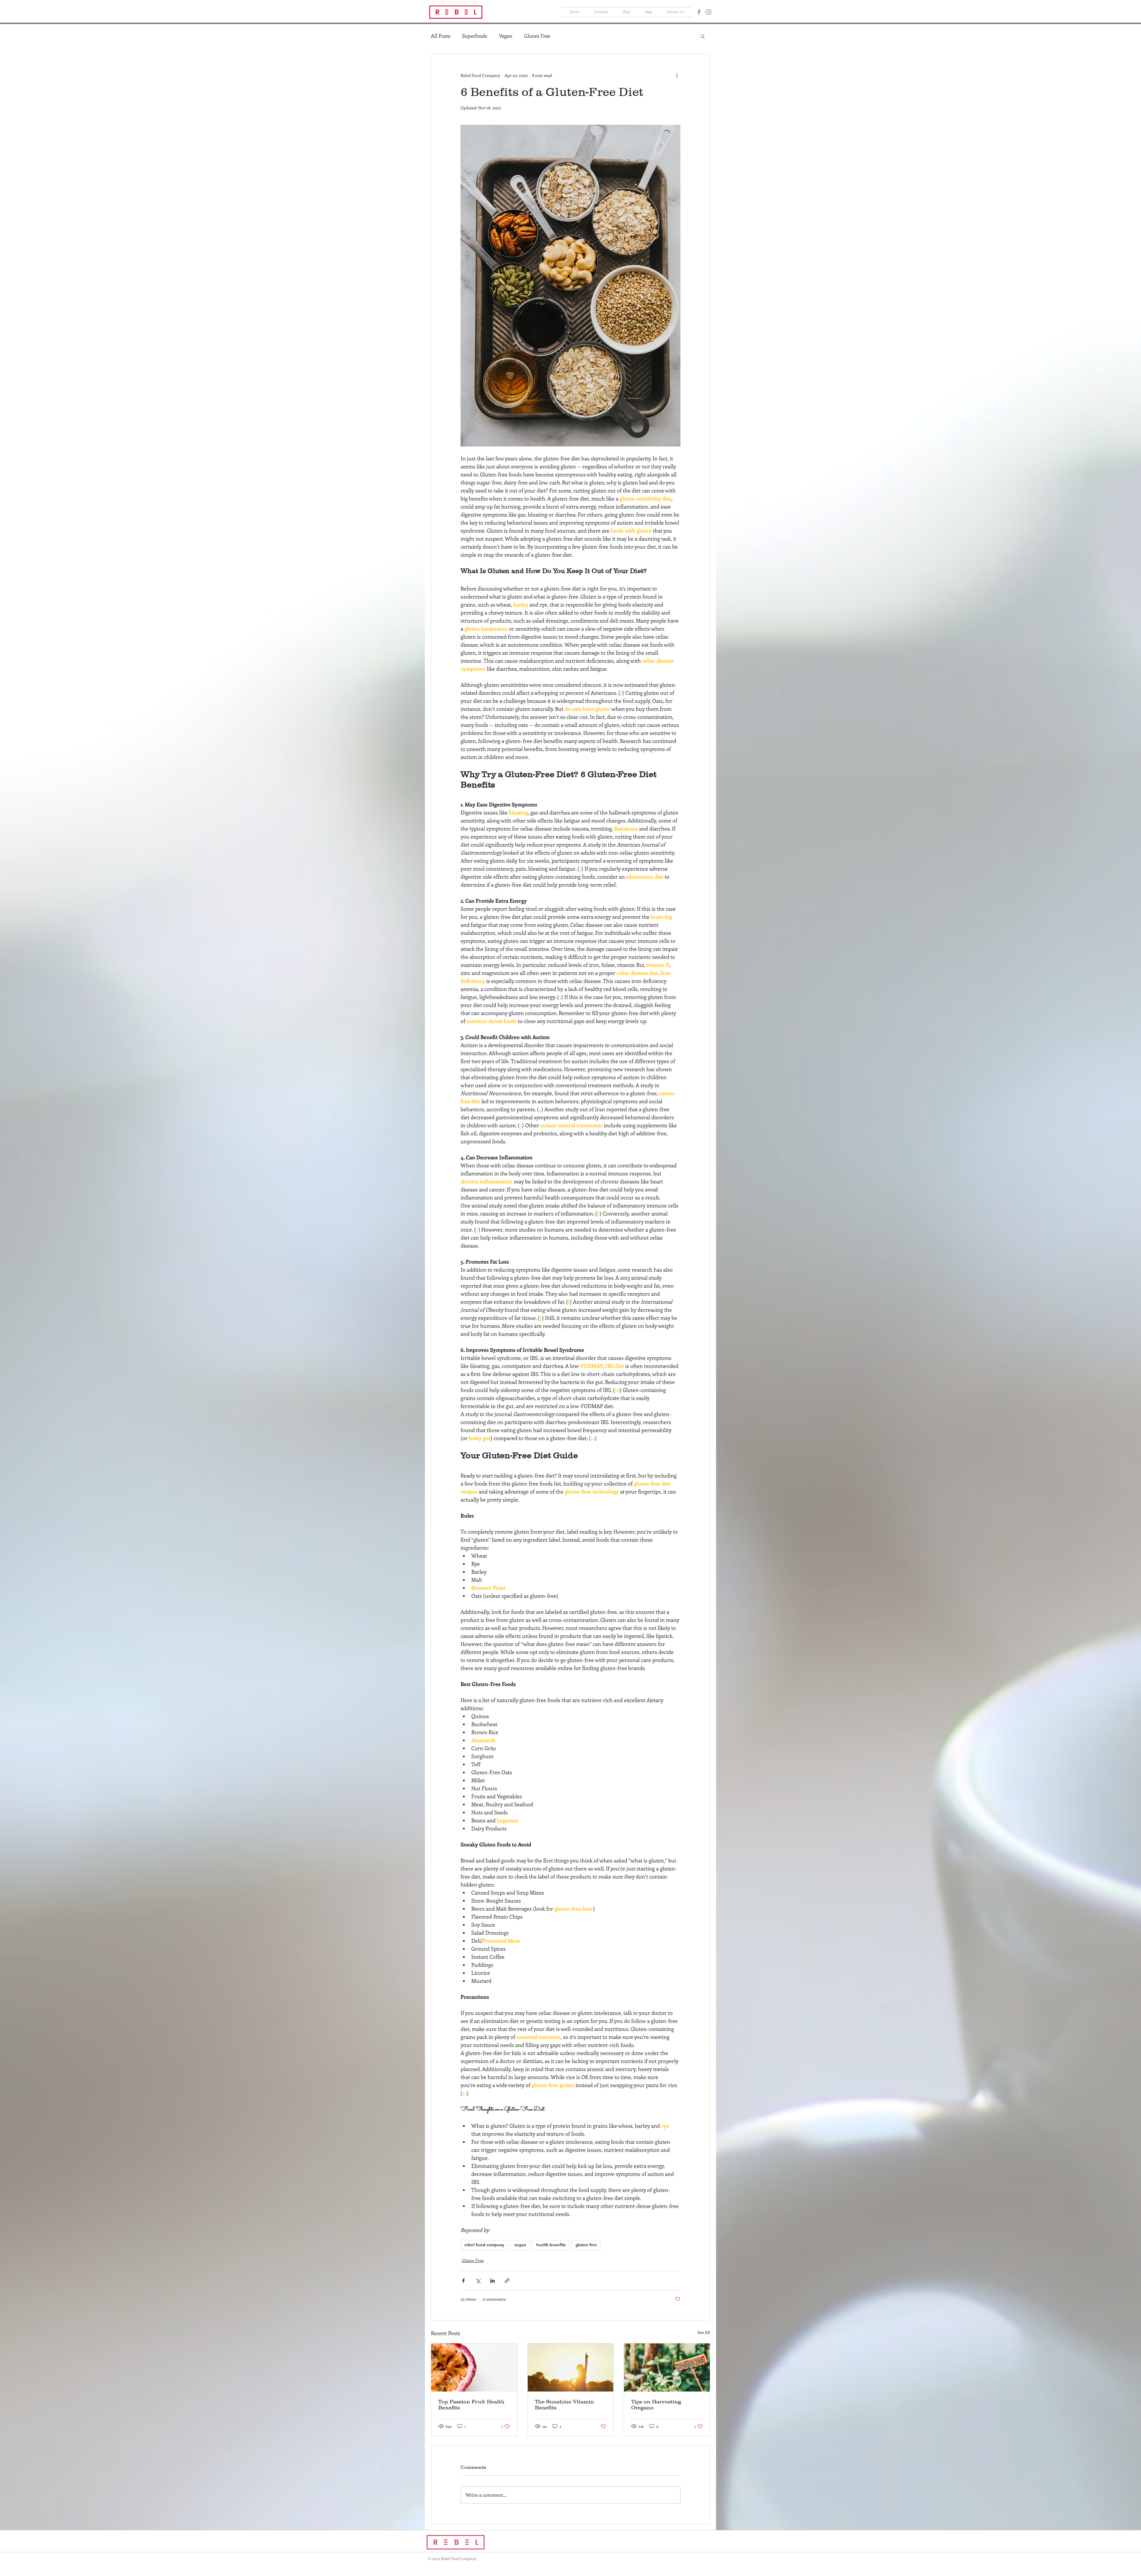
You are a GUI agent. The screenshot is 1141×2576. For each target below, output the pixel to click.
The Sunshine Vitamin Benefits (564, 2405)
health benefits (551, 2245)
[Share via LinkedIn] (493, 2281)
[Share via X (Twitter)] (478, 2281)
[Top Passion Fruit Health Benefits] (474, 2367)
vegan (520, 2245)
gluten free (586, 2245)
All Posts (441, 36)
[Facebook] (699, 12)
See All (704, 2332)
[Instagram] (709, 12)
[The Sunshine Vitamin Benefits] (571, 2367)
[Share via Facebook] (463, 2281)
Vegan (506, 36)
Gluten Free (537, 36)
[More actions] (677, 75)
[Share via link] (507, 2281)
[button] (783, 14)
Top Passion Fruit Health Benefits (471, 2405)
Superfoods (475, 36)
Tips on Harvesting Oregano (656, 2405)
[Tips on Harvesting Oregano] (667, 2367)
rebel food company (484, 2245)
